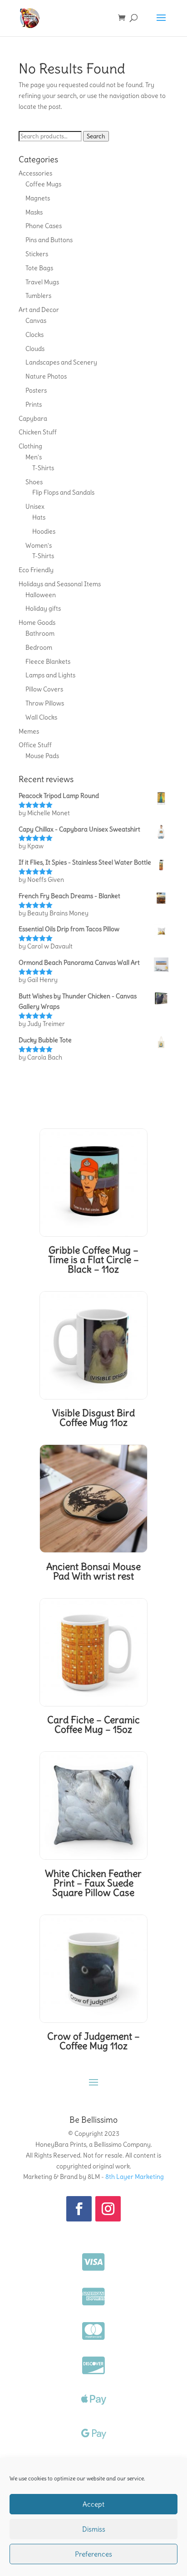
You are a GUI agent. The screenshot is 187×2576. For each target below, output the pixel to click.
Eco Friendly (36, 570)
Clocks (34, 335)
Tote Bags (39, 268)
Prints (34, 404)
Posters (36, 390)
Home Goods (37, 622)
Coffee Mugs (43, 184)
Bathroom (40, 633)
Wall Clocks (41, 717)
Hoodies (44, 531)
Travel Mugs (42, 282)
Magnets (38, 198)
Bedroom (39, 647)
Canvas (36, 321)
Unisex (35, 506)
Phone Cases (44, 226)
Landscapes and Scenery (61, 362)
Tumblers (38, 296)
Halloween (41, 595)
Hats (39, 517)
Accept (93, 2504)
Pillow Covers (44, 689)
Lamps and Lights (50, 675)
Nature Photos (46, 376)
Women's (39, 545)
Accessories (35, 173)
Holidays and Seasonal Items (60, 584)
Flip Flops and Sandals (63, 492)
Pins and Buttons (49, 240)
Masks (34, 212)
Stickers (37, 254)
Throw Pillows (45, 703)
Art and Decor (39, 310)
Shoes (34, 482)
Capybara (33, 418)
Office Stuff (35, 745)
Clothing (30, 446)
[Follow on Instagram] (108, 2209)
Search (96, 136)
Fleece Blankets (48, 661)
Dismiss (94, 2529)
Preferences (93, 2554)
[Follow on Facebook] (79, 2209)
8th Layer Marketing (135, 2177)
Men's (34, 457)
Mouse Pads (42, 756)
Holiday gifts (43, 608)
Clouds (35, 349)
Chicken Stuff (38, 432)
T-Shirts (43, 468)
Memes (29, 731)
